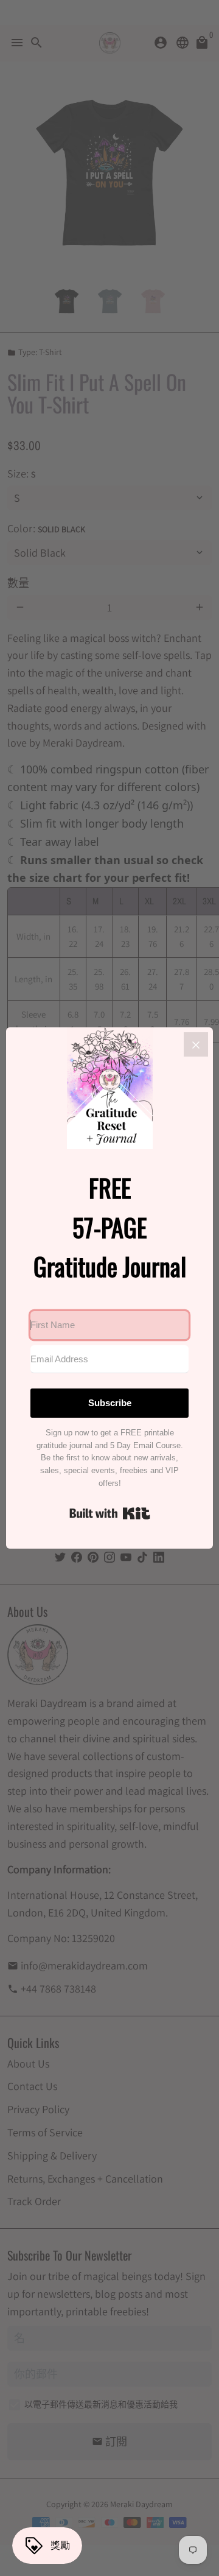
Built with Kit (110, 1513)
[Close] (196, 1044)
